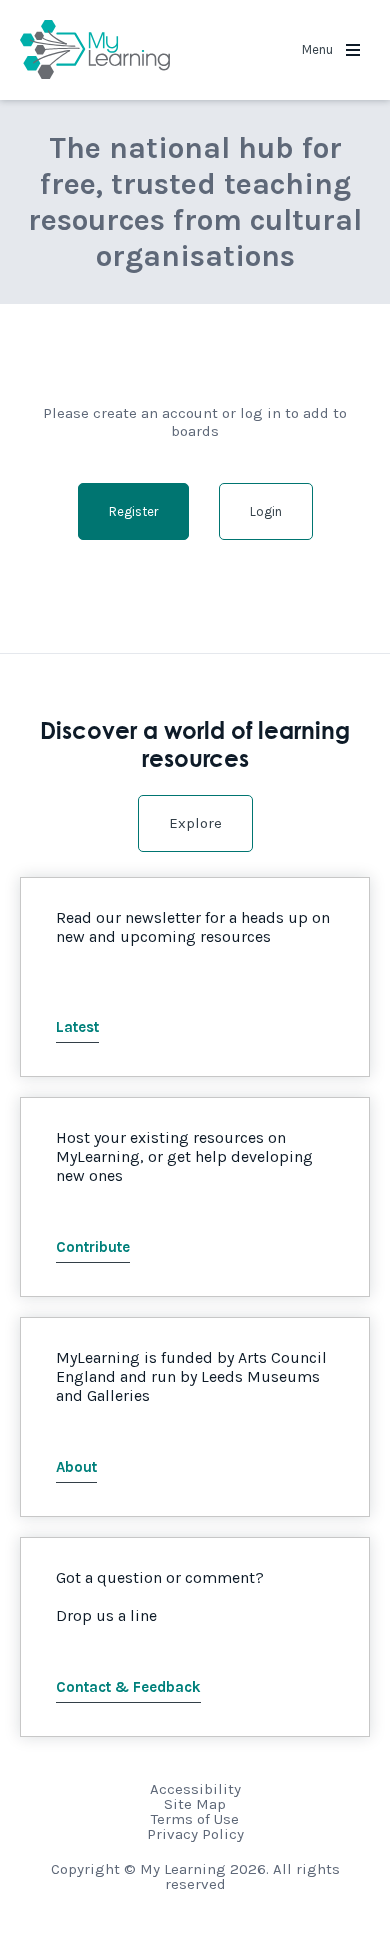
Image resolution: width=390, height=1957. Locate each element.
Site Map (195, 1804)
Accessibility (195, 1789)
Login (266, 511)
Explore (195, 823)
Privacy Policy (195, 1834)
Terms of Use (195, 1819)
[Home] (95, 50)
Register (133, 511)
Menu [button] (319, 49)
